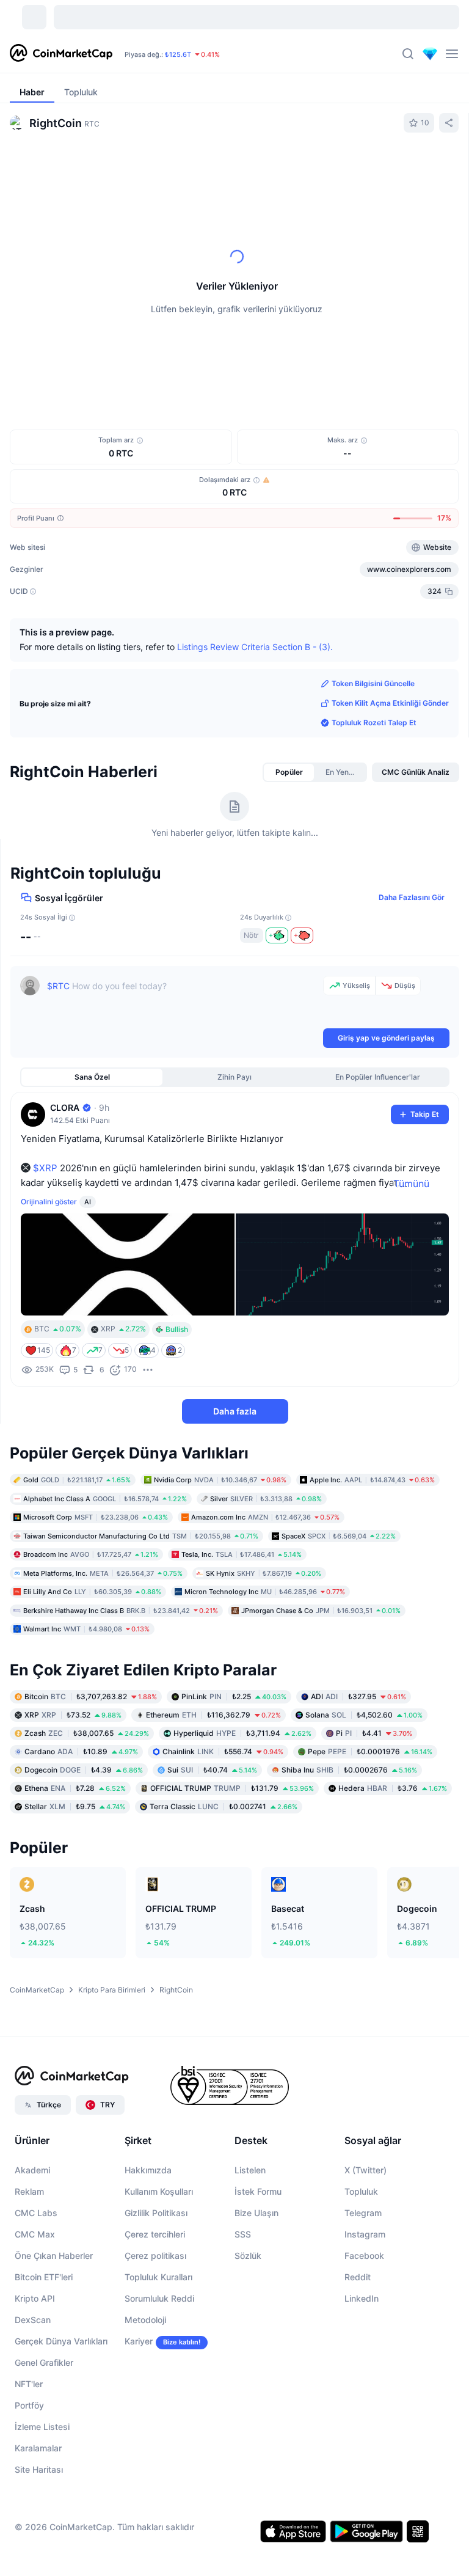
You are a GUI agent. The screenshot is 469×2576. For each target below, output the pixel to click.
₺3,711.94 (242, 1733)
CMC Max (35, 2234)
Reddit (358, 2277)
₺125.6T (178, 54)
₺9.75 (75, 1806)
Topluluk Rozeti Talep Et (374, 723)
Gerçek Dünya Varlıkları (61, 2341)
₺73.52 (73, 1714)
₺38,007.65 (87, 1733)
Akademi (32, 2170)
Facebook (364, 2256)
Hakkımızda (148, 2170)
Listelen (250, 2170)
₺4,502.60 (364, 1714)
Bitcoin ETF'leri (44, 2277)
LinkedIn (362, 2298)
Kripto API (35, 2298)
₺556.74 (223, 1751)
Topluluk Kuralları (158, 2277)
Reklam (29, 2191)
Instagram (365, 2234)
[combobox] (257, 167)
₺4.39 (84, 1769)
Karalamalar (38, 2448)
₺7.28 (75, 1787)
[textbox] (183, 1001)
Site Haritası (39, 2469)
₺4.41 (374, 1733)
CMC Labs (36, 2213)
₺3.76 (393, 1787)
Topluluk (361, 2191)
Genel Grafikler (44, 2362)
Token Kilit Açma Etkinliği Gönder (390, 703)
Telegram (363, 2213)
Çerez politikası (155, 2256)
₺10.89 (81, 1751)
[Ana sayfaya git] (61, 54)
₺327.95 (358, 1696)
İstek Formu (258, 2191)
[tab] (111, 167)
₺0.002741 (224, 1806)
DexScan (33, 2320)
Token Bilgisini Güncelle (373, 683)
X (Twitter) (365, 2170)
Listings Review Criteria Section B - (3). (255, 647)
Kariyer (139, 2341)
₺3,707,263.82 (91, 1696)
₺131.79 (232, 1787)
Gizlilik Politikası (156, 2213)
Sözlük (248, 2256)
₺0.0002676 (349, 1769)
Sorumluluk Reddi (159, 2298)
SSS (243, 2234)
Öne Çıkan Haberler (54, 2256)
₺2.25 (234, 1696)
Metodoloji (145, 2320)
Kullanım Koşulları (159, 2191)
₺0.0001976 (370, 1751)
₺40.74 (212, 1769)
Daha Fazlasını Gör (412, 897)
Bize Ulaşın (256, 2213)
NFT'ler (29, 2384)
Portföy (29, 2405)
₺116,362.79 (213, 1714)
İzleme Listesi (42, 2427)
